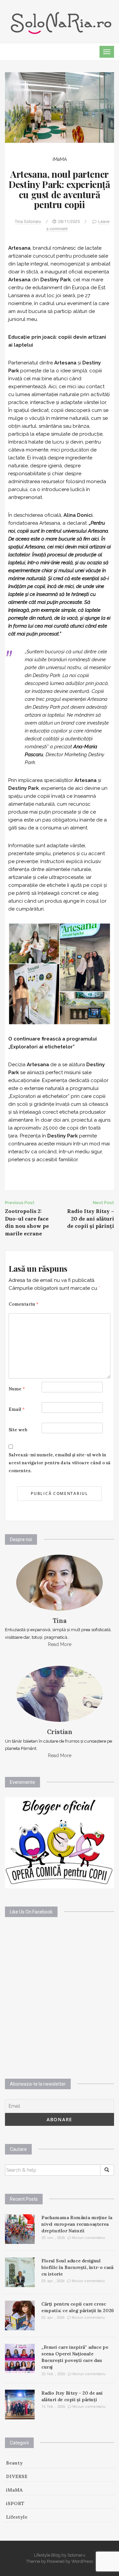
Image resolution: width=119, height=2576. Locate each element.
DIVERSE (17, 2476)
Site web (18, 1430)
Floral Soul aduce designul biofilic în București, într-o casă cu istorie (77, 2267)
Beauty (14, 2463)
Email (17, 1409)
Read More (60, 1644)
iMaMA (60, 159)
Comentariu (24, 1304)
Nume (17, 1389)
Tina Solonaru (28, 221)
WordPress (82, 2561)
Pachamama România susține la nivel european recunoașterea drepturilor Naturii (77, 2224)
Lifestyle (17, 2517)
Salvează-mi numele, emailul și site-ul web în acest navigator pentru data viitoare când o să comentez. (59, 1463)
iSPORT (15, 2503)
